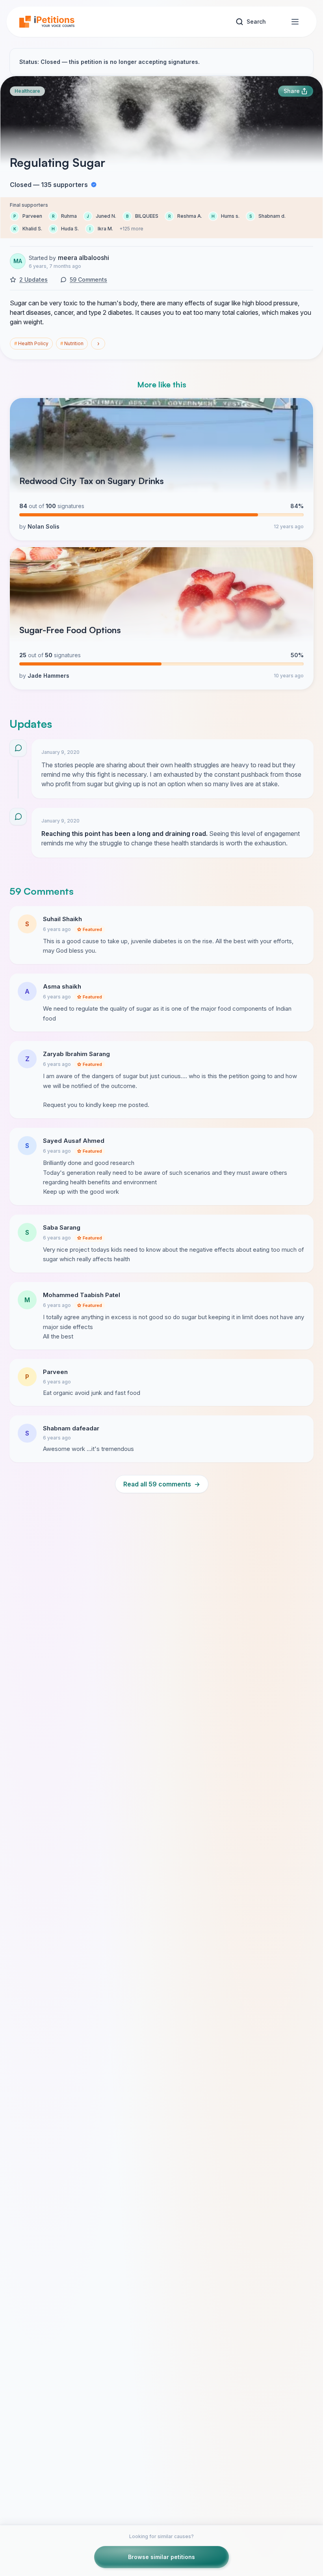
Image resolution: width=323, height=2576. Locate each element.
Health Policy (31, 343)
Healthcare (27, 91)
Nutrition (72, 343)
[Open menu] (295, 22)
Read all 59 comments (162, 1484)
